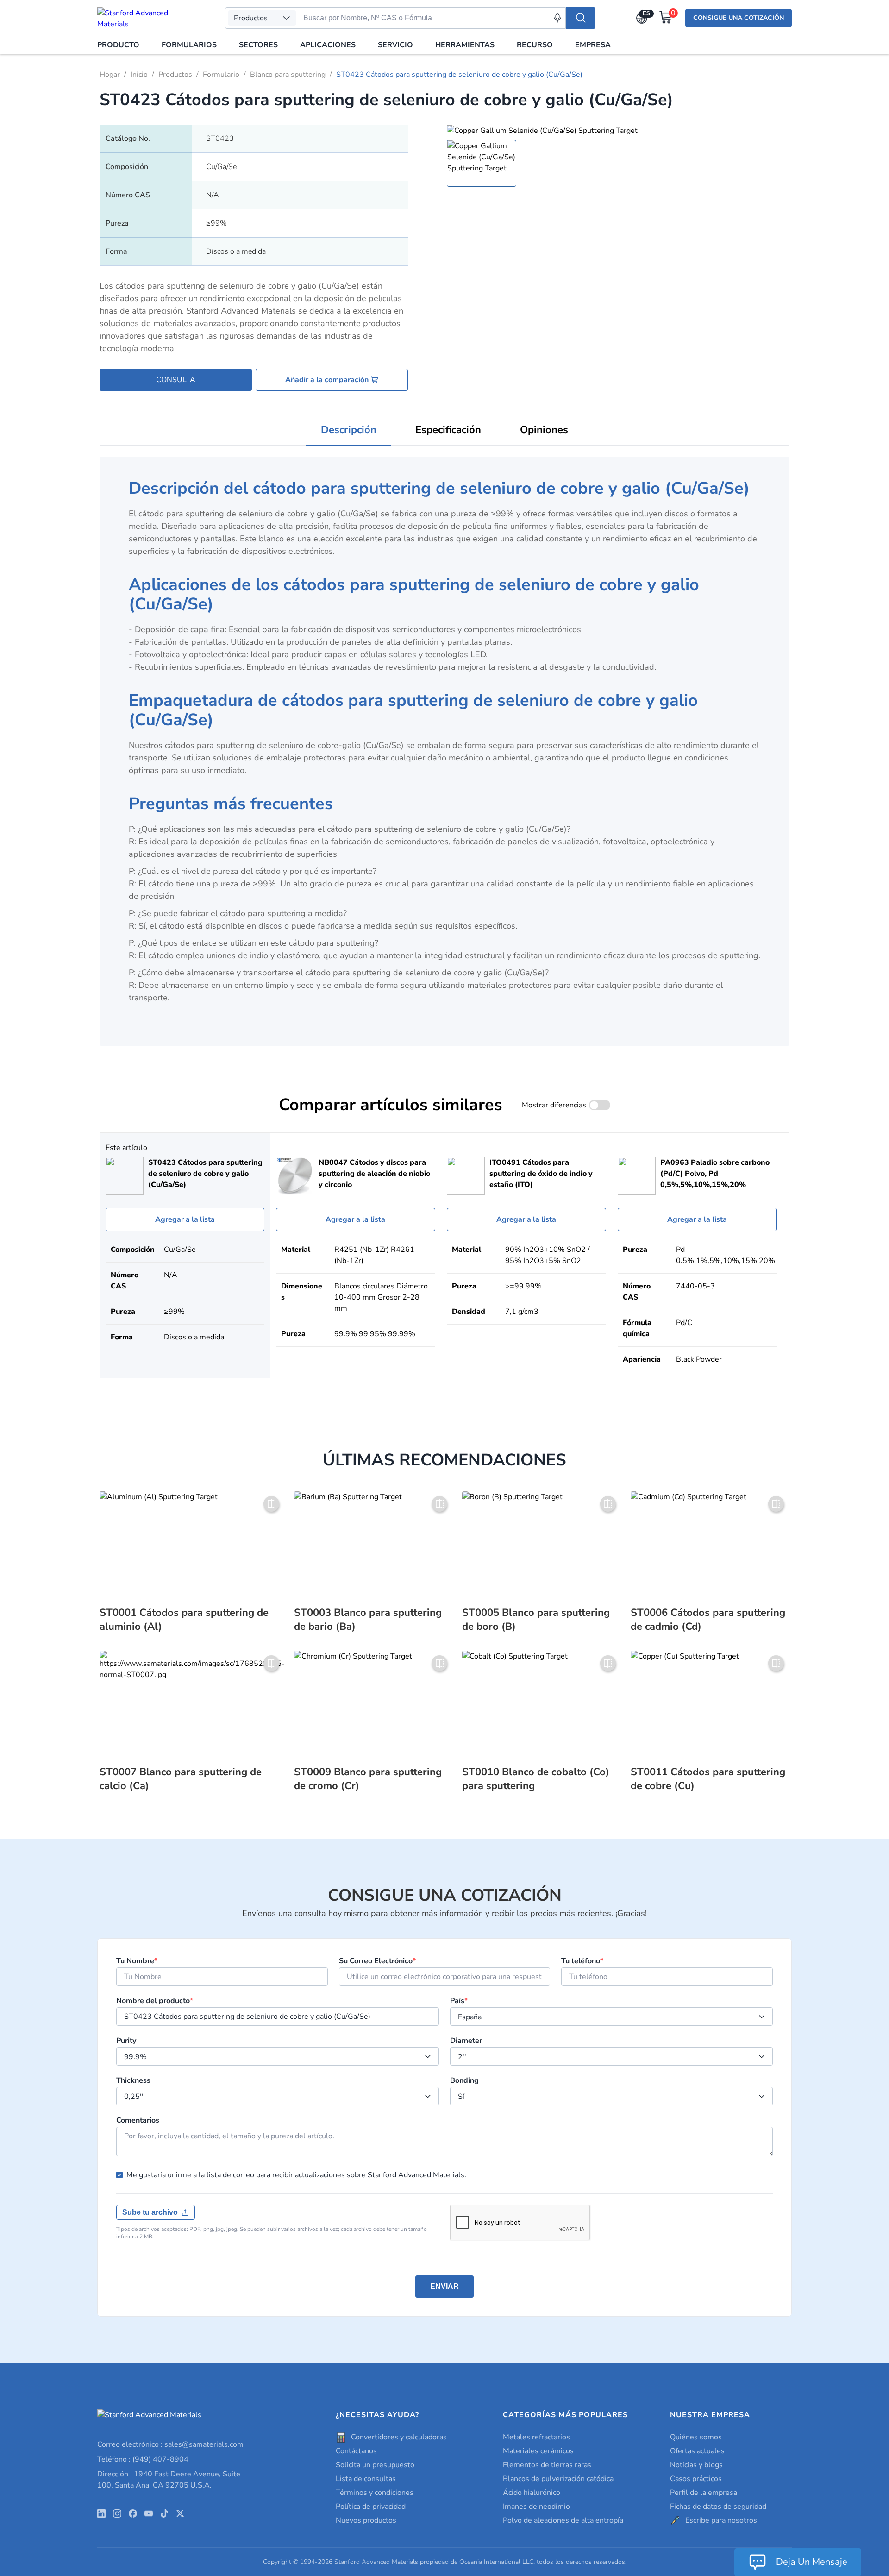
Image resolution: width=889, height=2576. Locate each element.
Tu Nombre (137, 1961)
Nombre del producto (155, 2001)
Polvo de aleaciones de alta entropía (563, 2520)
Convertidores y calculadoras (399, 2437)
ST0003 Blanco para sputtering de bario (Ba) (368, 1620)
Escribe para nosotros (721, 2520)
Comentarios (138, 2120)
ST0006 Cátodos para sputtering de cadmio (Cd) (708, 1620)
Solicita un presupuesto (375, 2465)
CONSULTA (176, 380)
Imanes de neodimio (536, 2507)
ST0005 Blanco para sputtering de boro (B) (536, 1620)
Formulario (221, 75)
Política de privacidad (371, 2507)
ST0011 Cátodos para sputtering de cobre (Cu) (708, 1779)
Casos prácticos (696, 2479)
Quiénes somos (696, 2437)
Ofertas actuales (697, 2451)
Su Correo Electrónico (377, 1961)
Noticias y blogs (696, 2465)
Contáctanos (356, 2451)
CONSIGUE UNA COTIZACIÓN (739, 18)
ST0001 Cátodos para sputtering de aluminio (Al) (184, 1620)
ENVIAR (444, 2286)
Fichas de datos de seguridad (718, 2507)
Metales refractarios (536, 2437)
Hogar (110, 75)
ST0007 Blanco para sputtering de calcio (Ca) (181, 1779)
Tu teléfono (582, 1961)
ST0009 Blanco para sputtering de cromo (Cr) (368, 1779)
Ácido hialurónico (532, 2493)
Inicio (139, 75)
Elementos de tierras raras (547, 2465)
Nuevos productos (366, 2520)
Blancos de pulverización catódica (558, 2479)
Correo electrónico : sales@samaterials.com (170, 2444)
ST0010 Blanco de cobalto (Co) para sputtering (536, 1779)
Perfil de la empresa (704, 2493)
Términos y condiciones (375, 2493)
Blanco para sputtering (288, 75)
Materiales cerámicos (538, 2451)
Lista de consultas (366, 2479)
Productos (175, 75)
